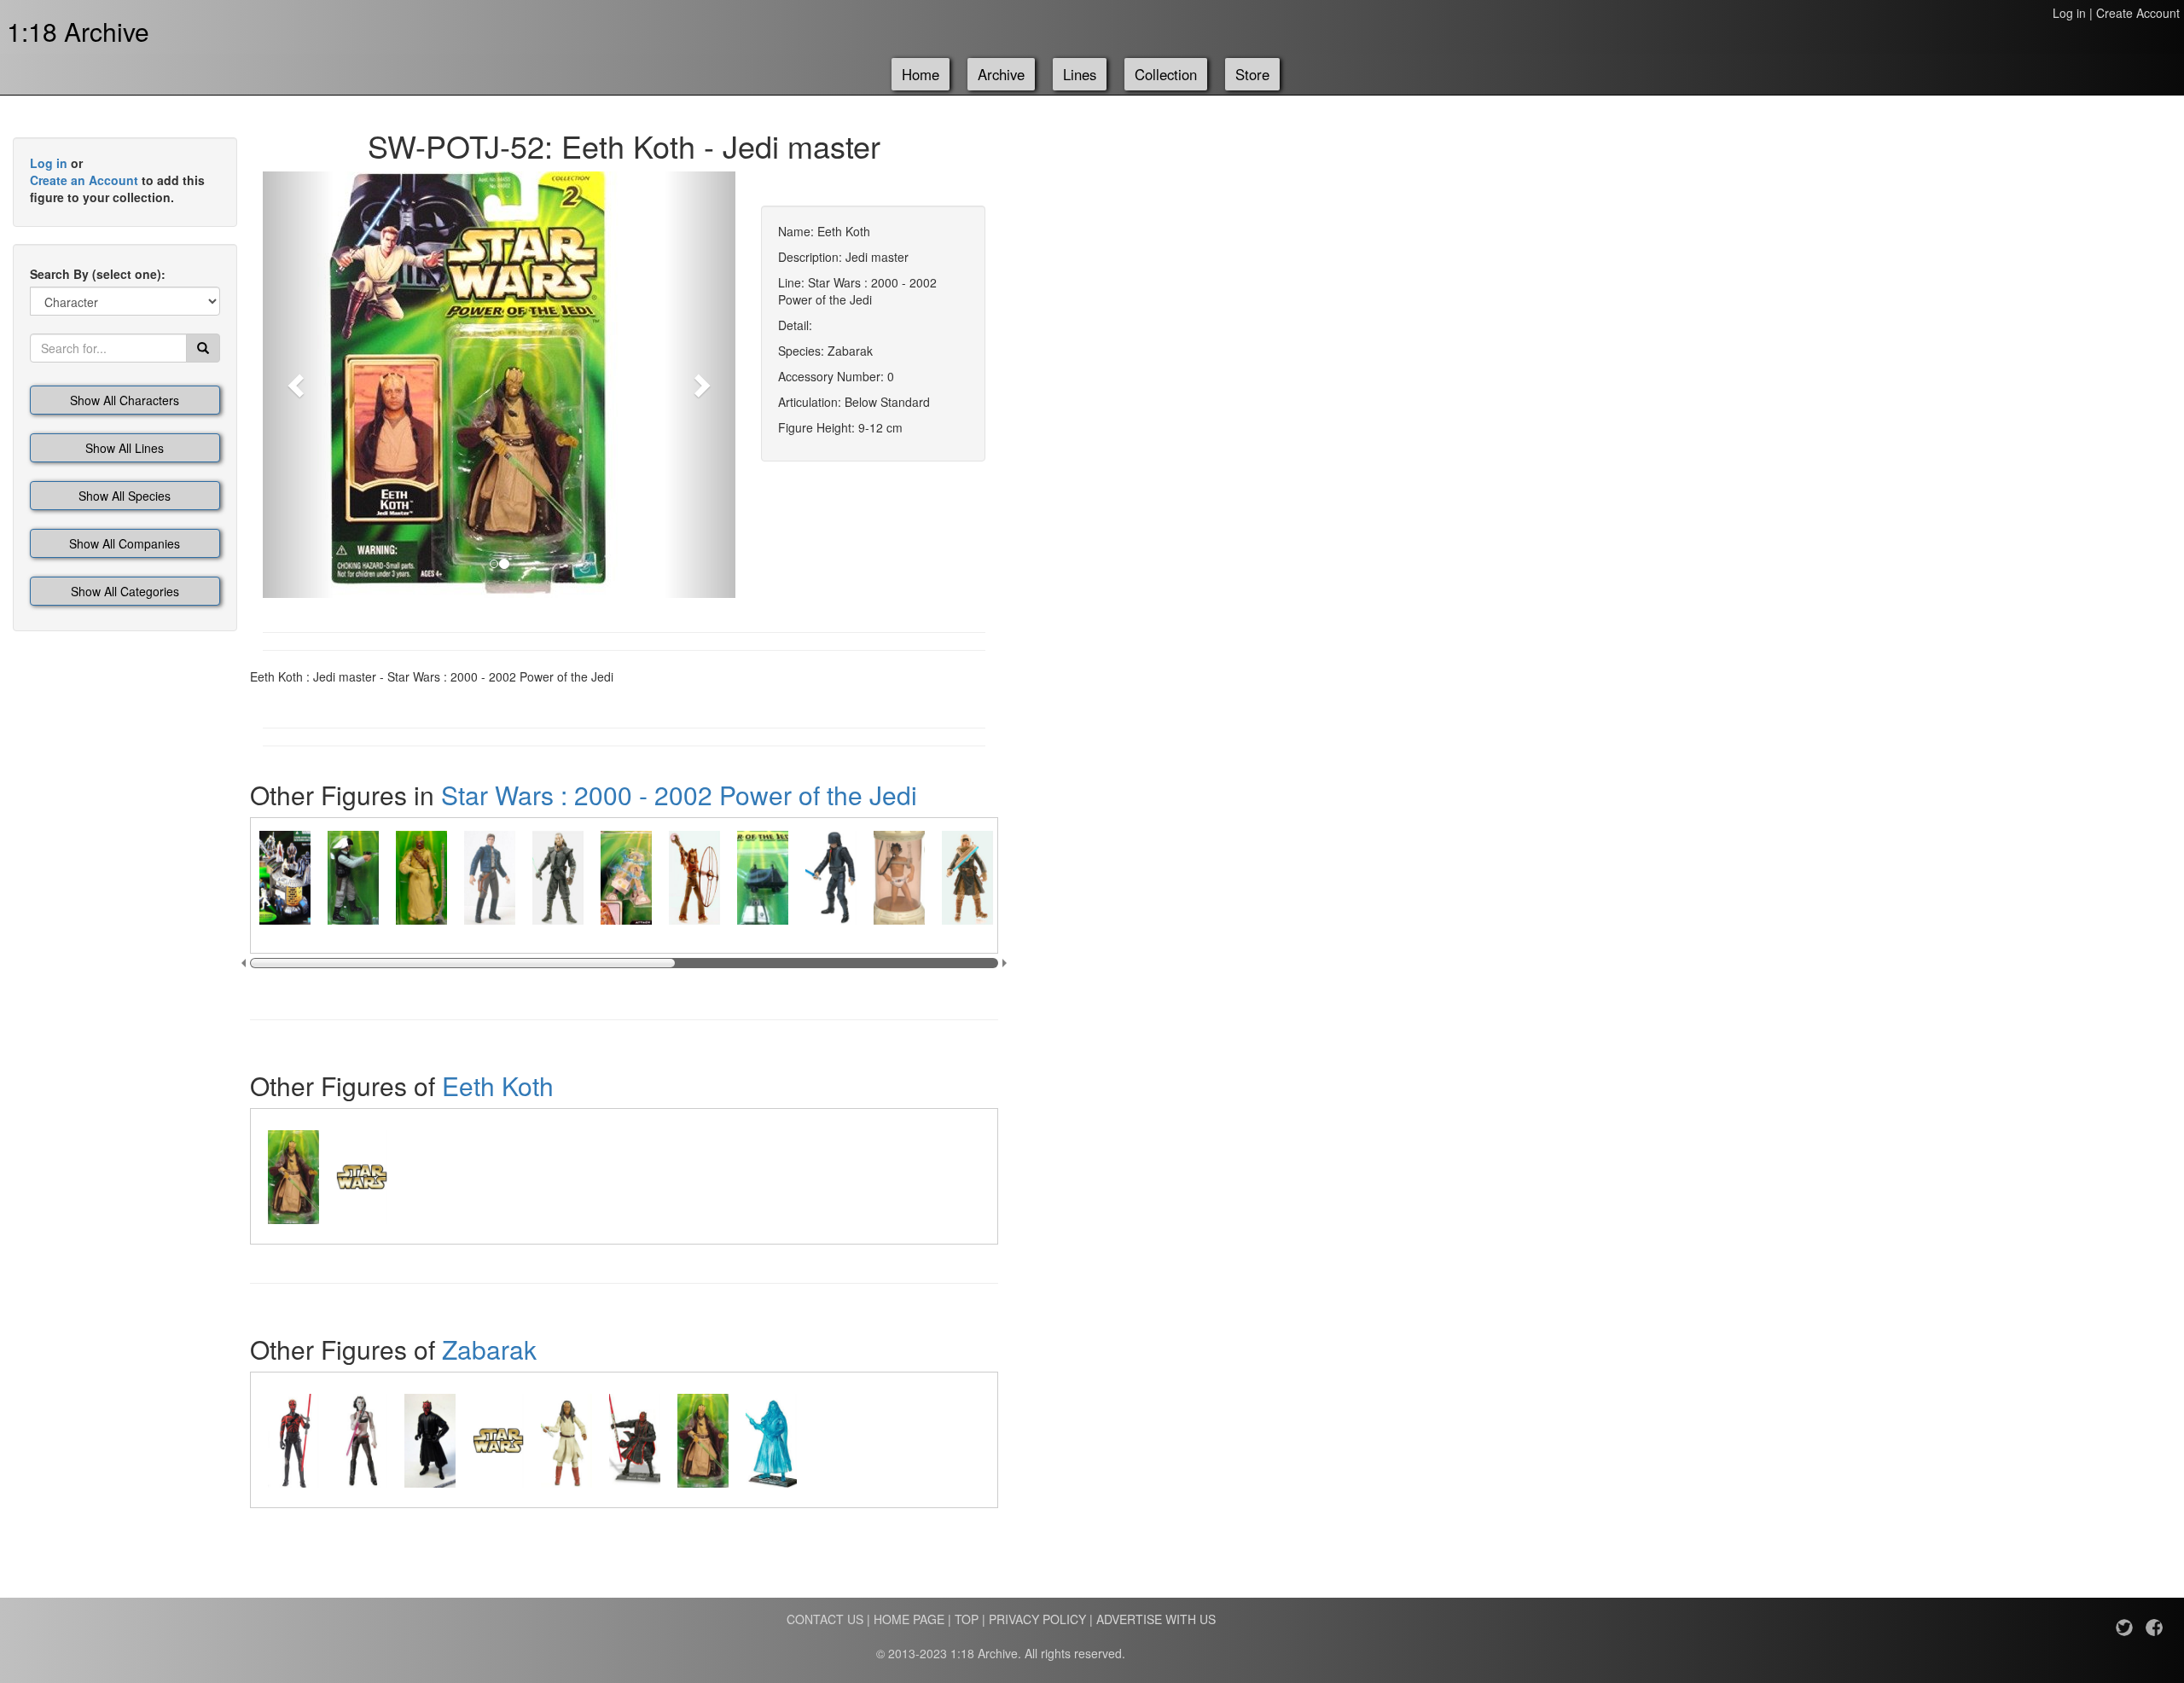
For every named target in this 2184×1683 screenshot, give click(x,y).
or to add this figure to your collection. (117, 180)
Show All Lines (125, 448)
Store (1252, 74)
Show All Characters (125, 400)
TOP (967, 1619)
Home (921, 74)
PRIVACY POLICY (1037, 1619)
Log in (2069, 13)
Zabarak (489, 1349)
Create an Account (84, 180)
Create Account (2138, 13)
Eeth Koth (498, 1085)
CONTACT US (825, 1619)
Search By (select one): (98, 274)
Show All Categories (125, 591)
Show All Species (125, 496)
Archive (1001, 74)
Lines (1080, 74)
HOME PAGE (909, 1619)
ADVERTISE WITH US (1156, 1619)
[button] (298, 385)
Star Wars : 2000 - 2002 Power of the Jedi (679, 795)
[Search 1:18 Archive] (203, 348)
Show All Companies (125, 543)
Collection (1166, 74)
